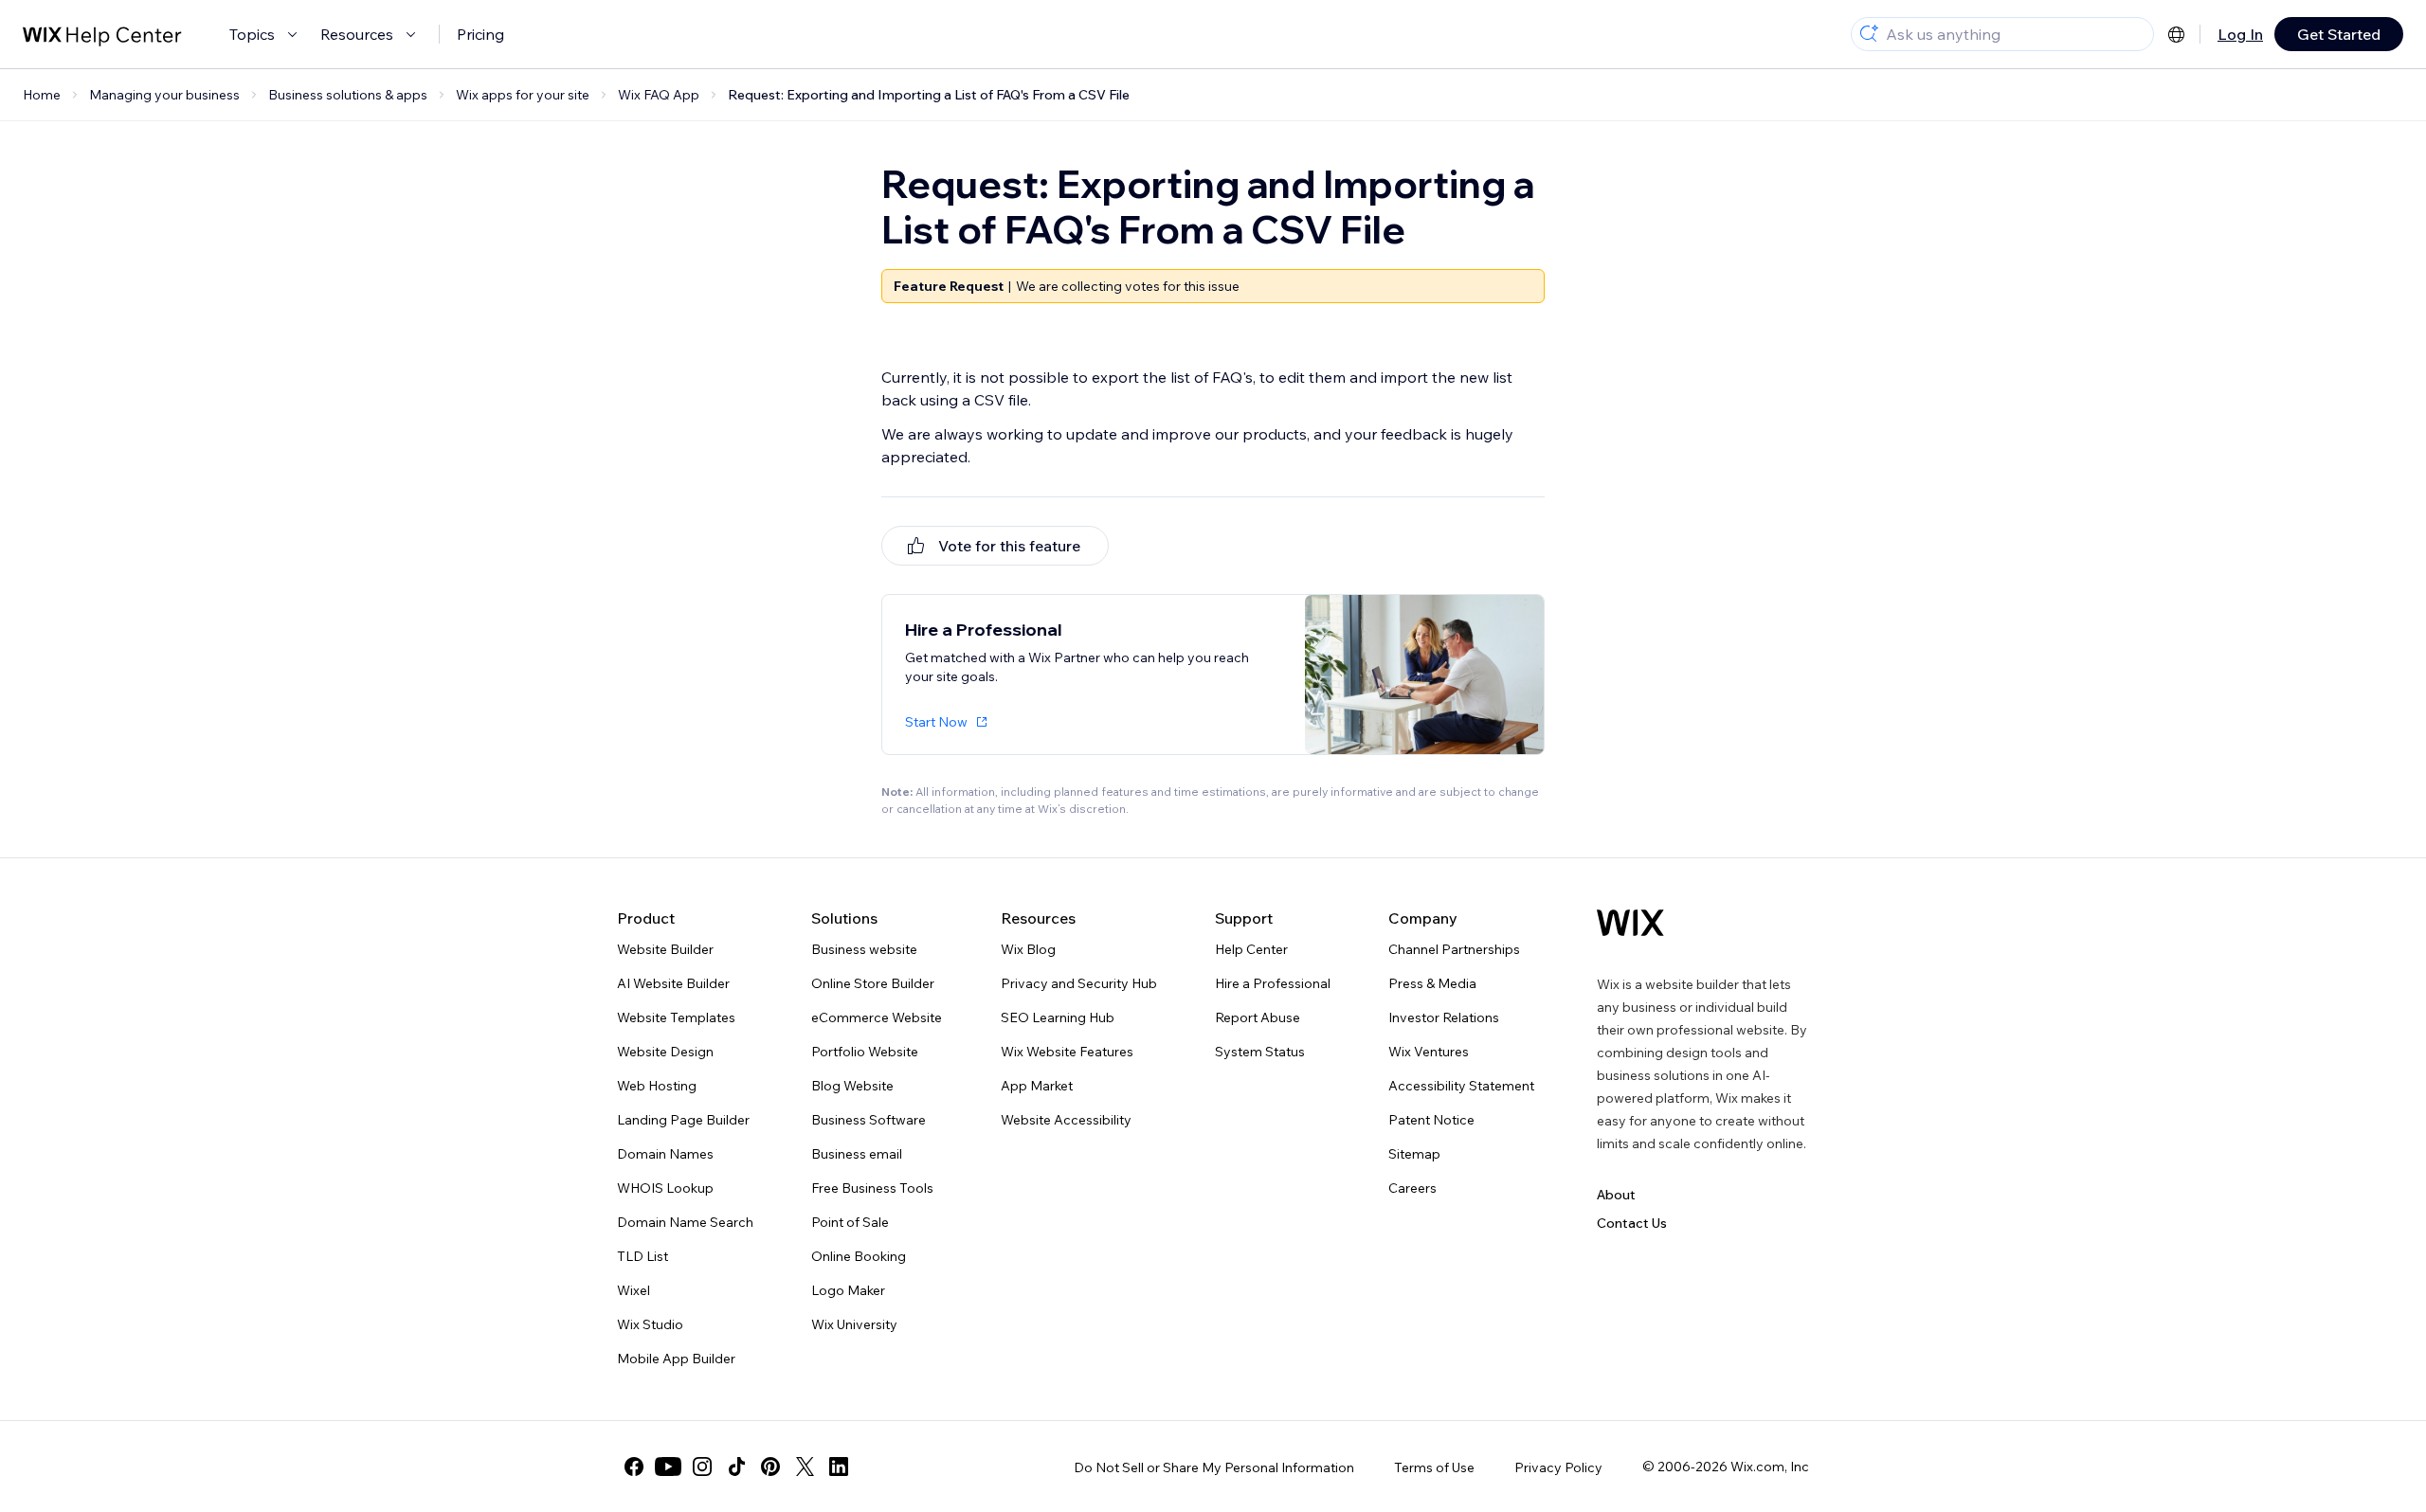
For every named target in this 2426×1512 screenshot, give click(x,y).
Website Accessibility (1066, 1120)
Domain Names (665, 1154)
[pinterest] (770, 1467)
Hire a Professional (1273, 983)
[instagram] (702, 1467)
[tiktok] (736, 1467)
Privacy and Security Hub (1079, 983)
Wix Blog (1028, 949)
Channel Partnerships (1454, 949)
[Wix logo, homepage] (1630, 923)
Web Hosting (657, 1086)
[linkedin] (839, 1467)
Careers (1412, 1188)
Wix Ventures (1429, 1052)
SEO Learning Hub (1058, 1017)
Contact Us (1632, 1223)
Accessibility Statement (1461, 1086)
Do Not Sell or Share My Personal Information (1214, 1467)
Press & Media (1432, 983)
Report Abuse (1258, 1017)
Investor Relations (1444, 1017)
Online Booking (859, 1256)
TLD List (643, 1256)
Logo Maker (848, 1290)
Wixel (634, 1290)
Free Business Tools (872, 1188)
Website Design (665, 1052)
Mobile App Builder (676, 1359)
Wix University (854, 1324)
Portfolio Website (865, 1052)
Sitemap (1414, 1154)
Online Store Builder (873, 983)
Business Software (869, 1120)
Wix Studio (650, 1324)
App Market (1037, 1086)
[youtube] (668, 1467)
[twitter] (805, 1467)
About (1616, 1195)
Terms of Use (1434, 1467)
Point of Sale (850, 1222)
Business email (857, 1154)
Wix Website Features (1067, 1052)
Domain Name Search (685, 1222)
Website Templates (676, 1017)
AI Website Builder (673, 983)
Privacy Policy (1558, 1467)
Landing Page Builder (683, 1120)
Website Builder (665, 949)
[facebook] (634, 1467)
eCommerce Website (877, 1017)
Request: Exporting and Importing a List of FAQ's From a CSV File (929, 95)
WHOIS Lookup (665, 1188)
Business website (864, 949)
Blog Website (852, 1086)
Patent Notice (1431, 1120)
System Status (1260, 1052)
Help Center (1251, 949)
